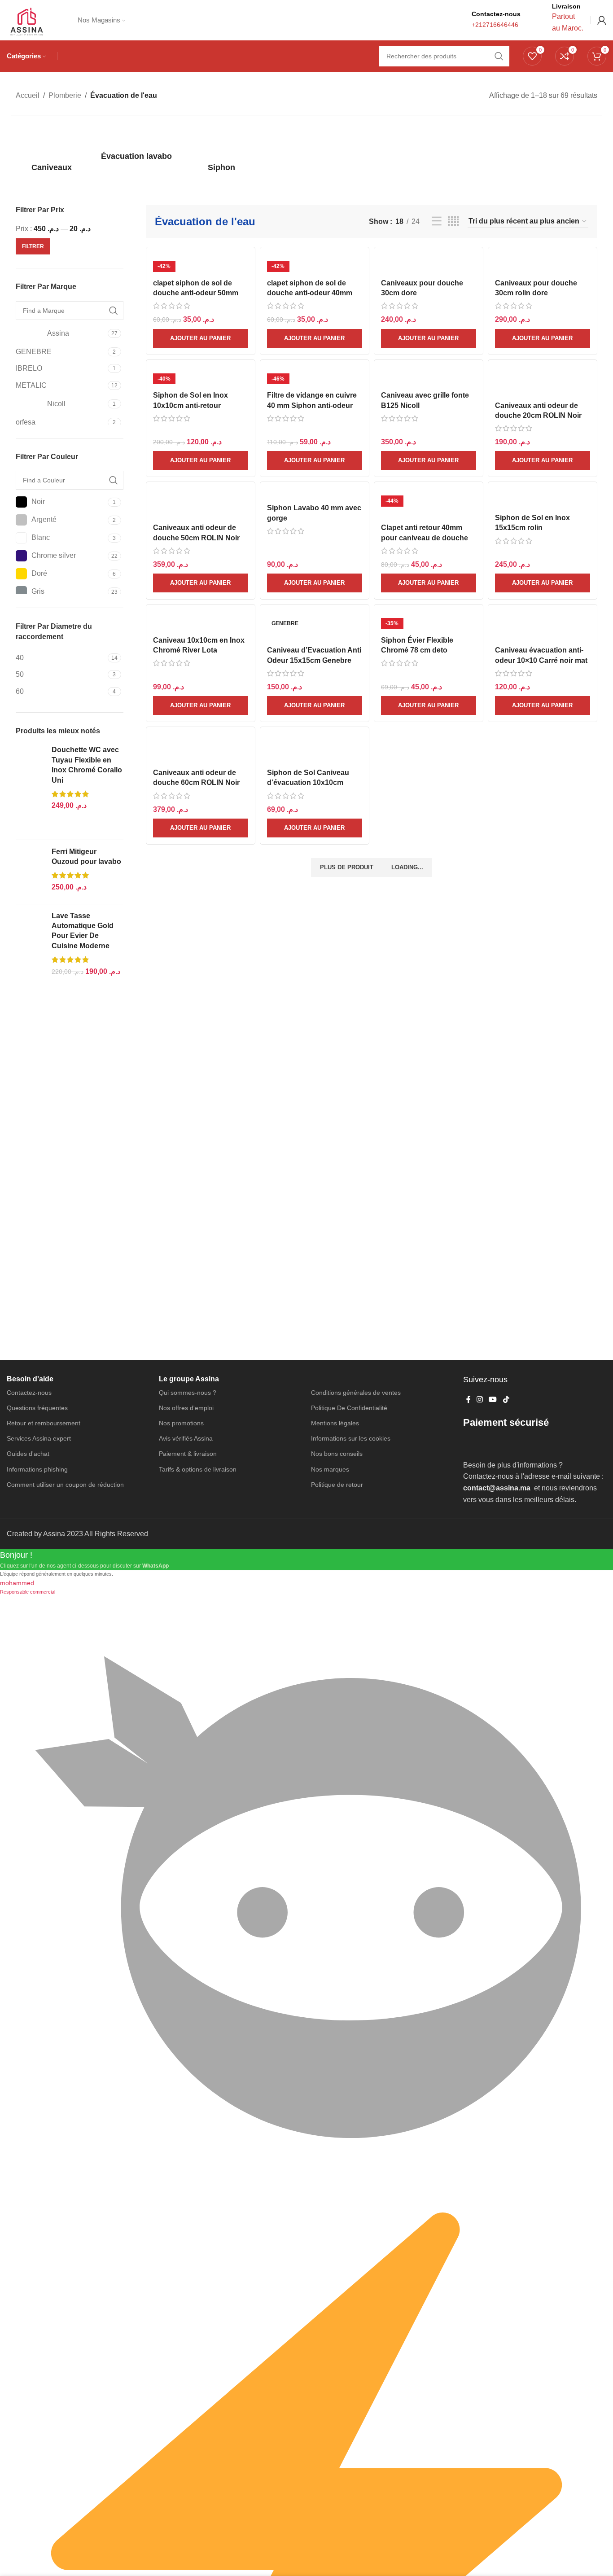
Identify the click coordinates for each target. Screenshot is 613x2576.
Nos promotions (181, 1423)
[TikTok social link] (506, 1400)
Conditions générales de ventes (356, 1393)
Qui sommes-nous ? (188, 1393)
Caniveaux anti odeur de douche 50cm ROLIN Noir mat (196, 538)
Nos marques (330, 1469)
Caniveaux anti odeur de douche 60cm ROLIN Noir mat (196, 783)
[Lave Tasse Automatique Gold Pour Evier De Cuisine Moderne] (30, 956)
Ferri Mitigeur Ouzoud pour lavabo (86, 856)
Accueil (28, 95)
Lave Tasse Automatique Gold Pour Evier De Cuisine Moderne (83, 931)
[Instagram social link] (479, 1400)
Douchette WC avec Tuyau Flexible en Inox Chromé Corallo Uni (87, 765)
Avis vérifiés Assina (186, 1438)
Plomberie (65, 95)
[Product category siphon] (221, 151)
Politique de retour (337, 1485)
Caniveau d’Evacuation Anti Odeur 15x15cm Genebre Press (314, 660)
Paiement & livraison (188, 1454)
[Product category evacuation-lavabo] (136, 145)
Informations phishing (37, 1469)
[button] (201, 338)
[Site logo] (26, 20)
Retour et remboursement (44, 1423)
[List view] (437, 221)
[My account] (602, 20)
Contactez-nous (29, 1393)
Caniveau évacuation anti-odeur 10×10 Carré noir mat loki (541, 660)
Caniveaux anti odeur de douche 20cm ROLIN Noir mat (538, 416)
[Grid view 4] (453, 221)
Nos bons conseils (337, 1454)
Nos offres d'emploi (186, 1408)
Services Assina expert (39, 1438)
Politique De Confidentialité (349, 1408)
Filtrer (33, 246)
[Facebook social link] (468, 1400)
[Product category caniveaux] (51, 151)
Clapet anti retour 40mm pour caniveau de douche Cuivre (425, 538)
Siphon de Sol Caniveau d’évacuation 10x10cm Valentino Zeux (308, 783)
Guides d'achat (28, 1454)
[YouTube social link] (493, 1400)
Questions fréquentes (37, 1408)
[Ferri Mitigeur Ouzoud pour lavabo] (30, 872)
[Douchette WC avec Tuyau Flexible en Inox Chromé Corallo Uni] (30, 789)
